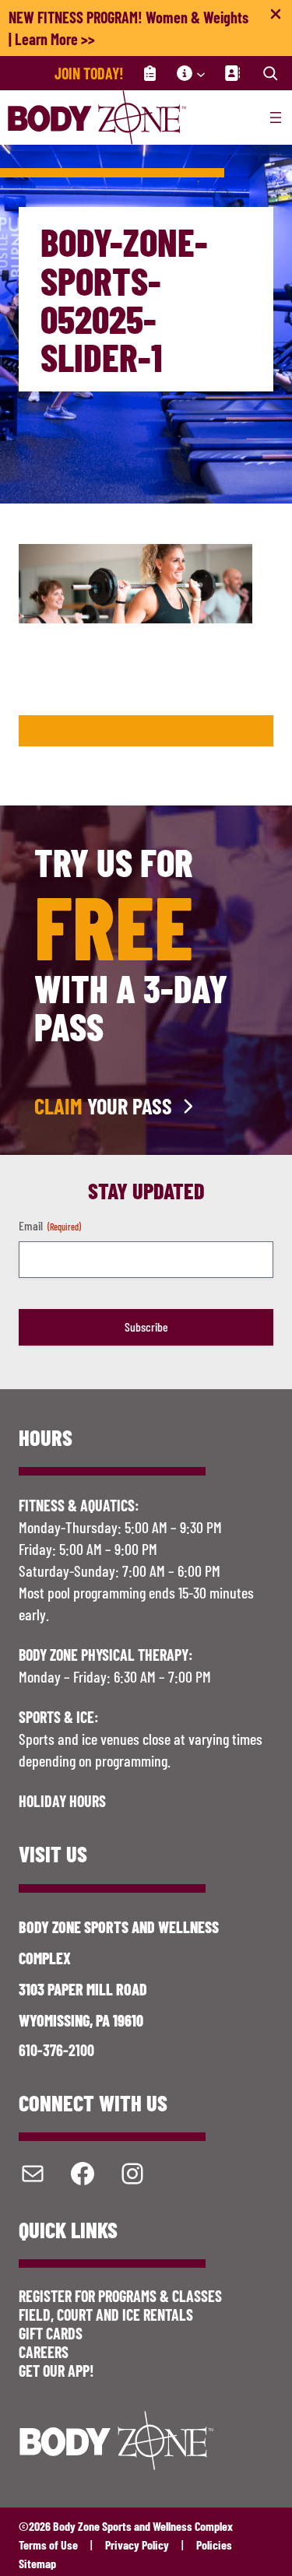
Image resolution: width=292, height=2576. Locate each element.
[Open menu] (276, 118)
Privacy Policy (137, 2544)
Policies (214, 2544)
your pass (103, 1106)
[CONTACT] (232, 73)
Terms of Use (48, 2544)
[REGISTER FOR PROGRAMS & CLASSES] (150, 73)
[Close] (276, 17)
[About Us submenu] (201, 73)
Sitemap (37, 2563)
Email (50, 1225)
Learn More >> (55, 39)
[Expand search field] (270, 73)
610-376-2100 (56, 2050)
